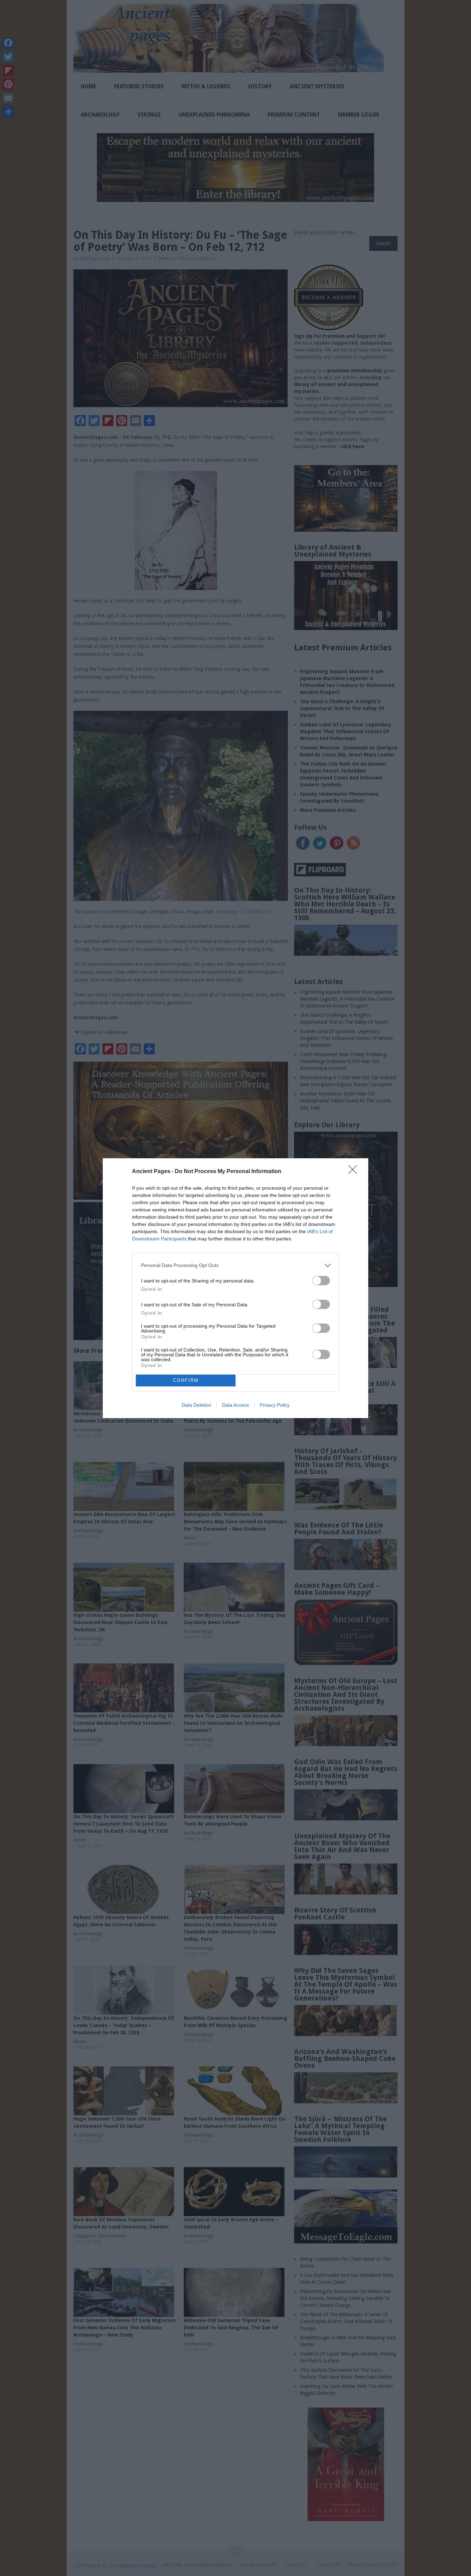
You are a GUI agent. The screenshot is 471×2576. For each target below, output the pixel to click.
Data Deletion (197, 1405)
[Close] (355, 1172)
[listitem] (235, 1265)
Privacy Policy (275, 1405)
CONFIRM (186, 1380)
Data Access (235, 1405)
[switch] (321, 1281)
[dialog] (235, 1288)
